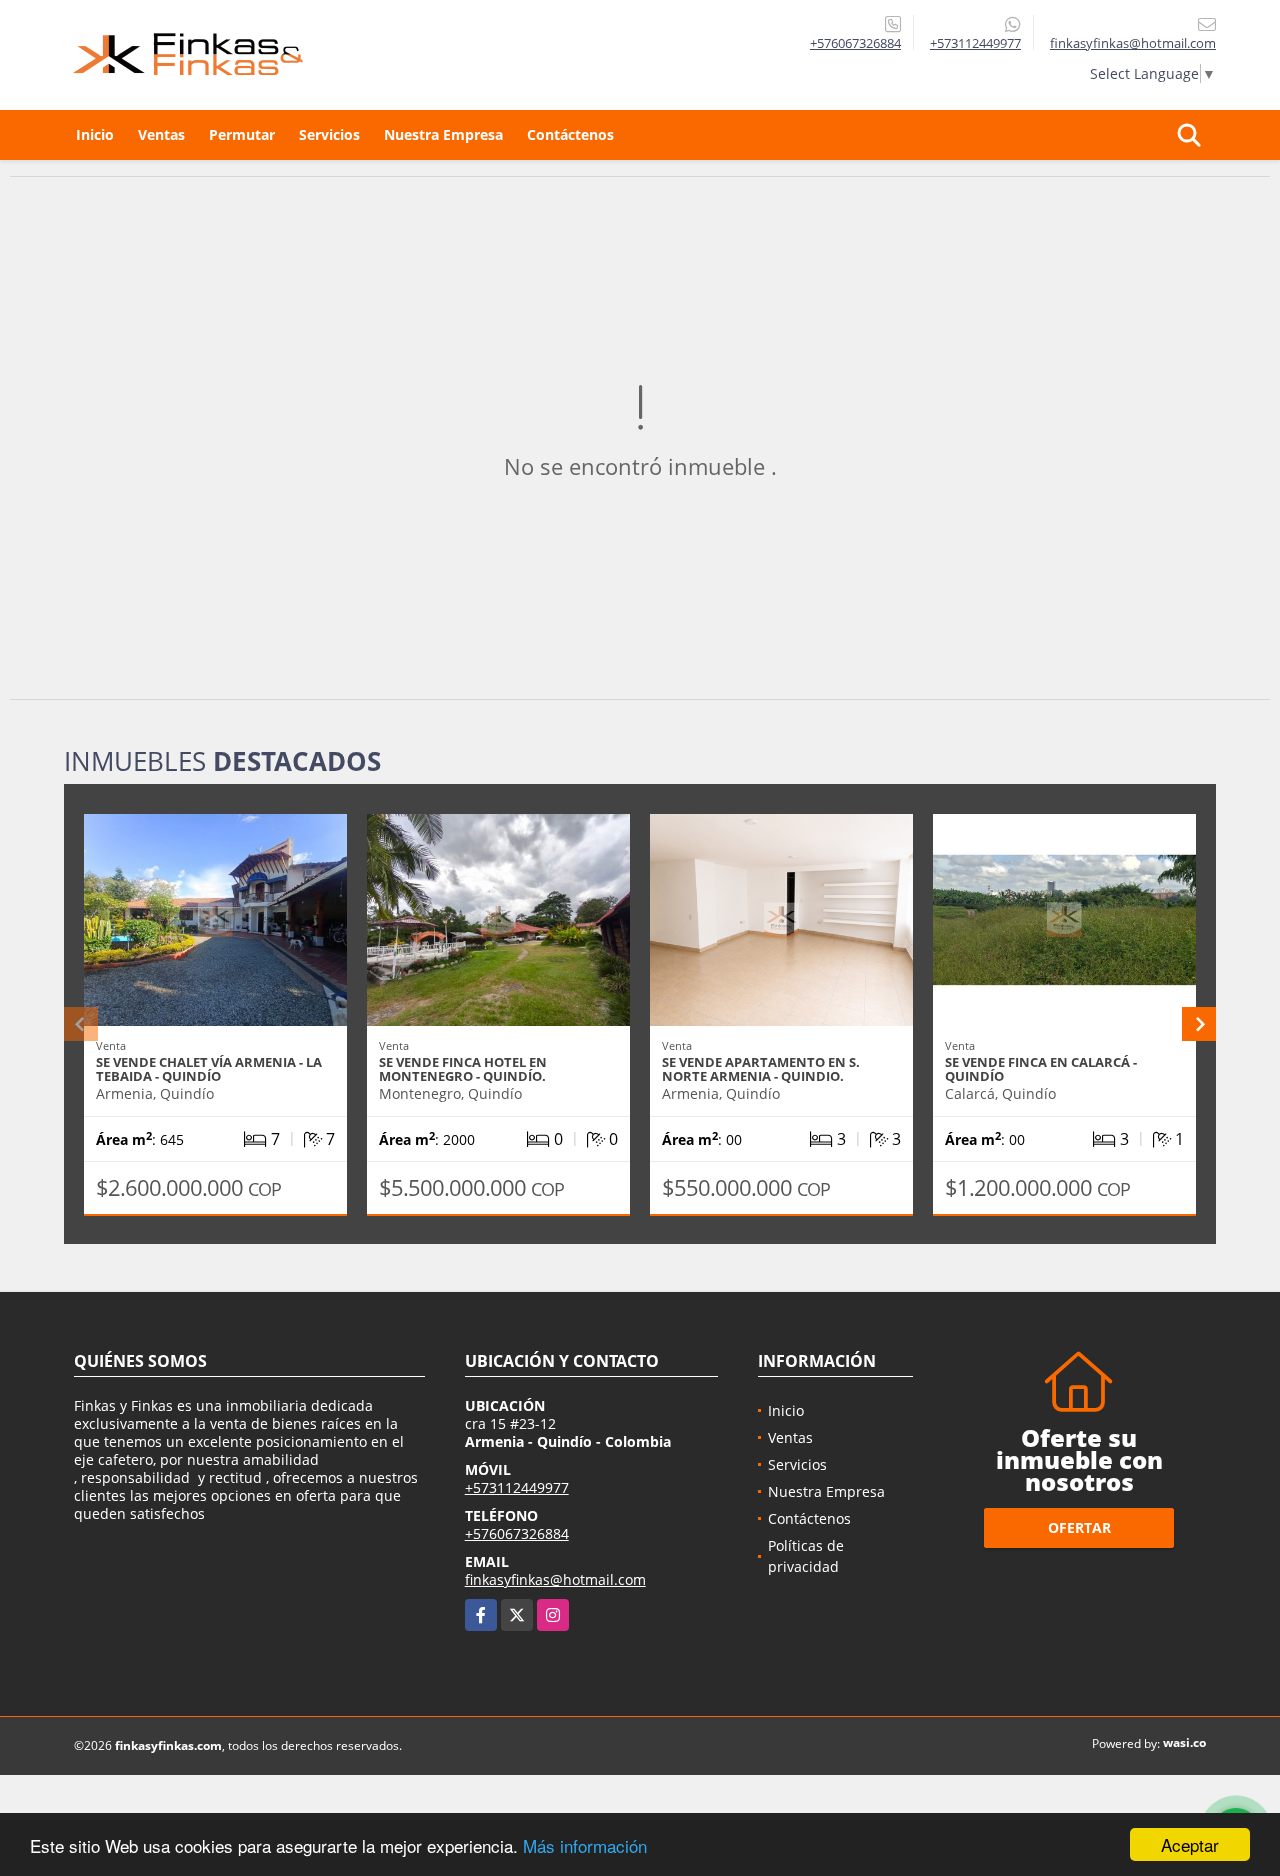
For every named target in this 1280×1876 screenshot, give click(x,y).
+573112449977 (975, 43)
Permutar (242, 134)
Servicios (329, 134)
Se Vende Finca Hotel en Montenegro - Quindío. (463, 1069)
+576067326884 (855, 43)
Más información (585, 1845)
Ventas (161, 134)
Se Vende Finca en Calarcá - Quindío (1041, 1069)
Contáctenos (570, 134)
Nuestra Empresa (443, 134)
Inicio (95, 134)
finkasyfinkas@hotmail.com (555, 1579)
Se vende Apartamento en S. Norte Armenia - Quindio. (761, 1069)
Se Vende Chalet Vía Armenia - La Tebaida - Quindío (209, 1069)
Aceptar (1190, 1844)
